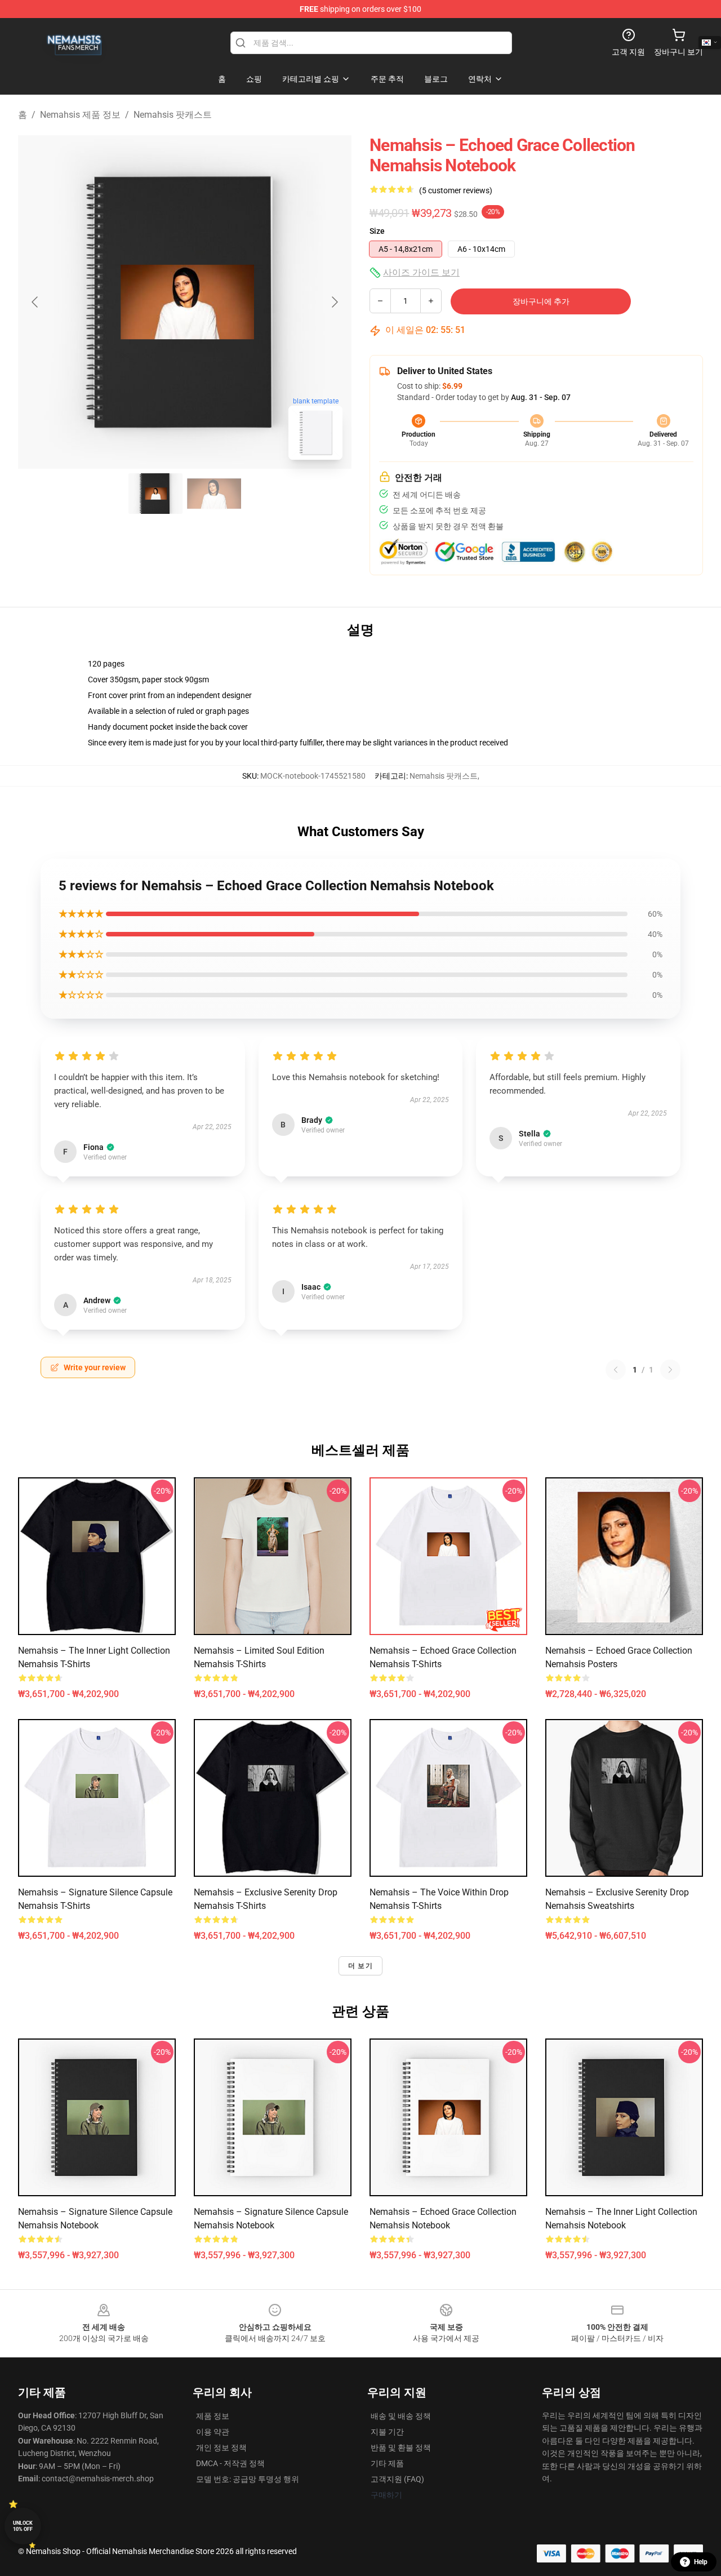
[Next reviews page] (670, 1370)
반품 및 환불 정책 (401, 2448)
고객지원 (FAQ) (397, 2479)
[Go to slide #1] (155, 494)
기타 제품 (387, 2463)
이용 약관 (213, 2432)
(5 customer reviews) (456, 190)
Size (377, 231)
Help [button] (701, 2562)
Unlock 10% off (23, 2526)
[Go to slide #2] (214, 494)
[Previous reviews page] (616, 1370)
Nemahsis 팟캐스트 (173, 115)
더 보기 (360, 1966)
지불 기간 (387, 2432)
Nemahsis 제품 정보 (80, 115)
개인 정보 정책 (221, 2448)
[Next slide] (334, 302)
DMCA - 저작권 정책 (230, 2463)
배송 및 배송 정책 (401, 2416)
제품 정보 (213, 2416)
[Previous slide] (35, 302)
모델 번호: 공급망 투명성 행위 (248, 2479)
